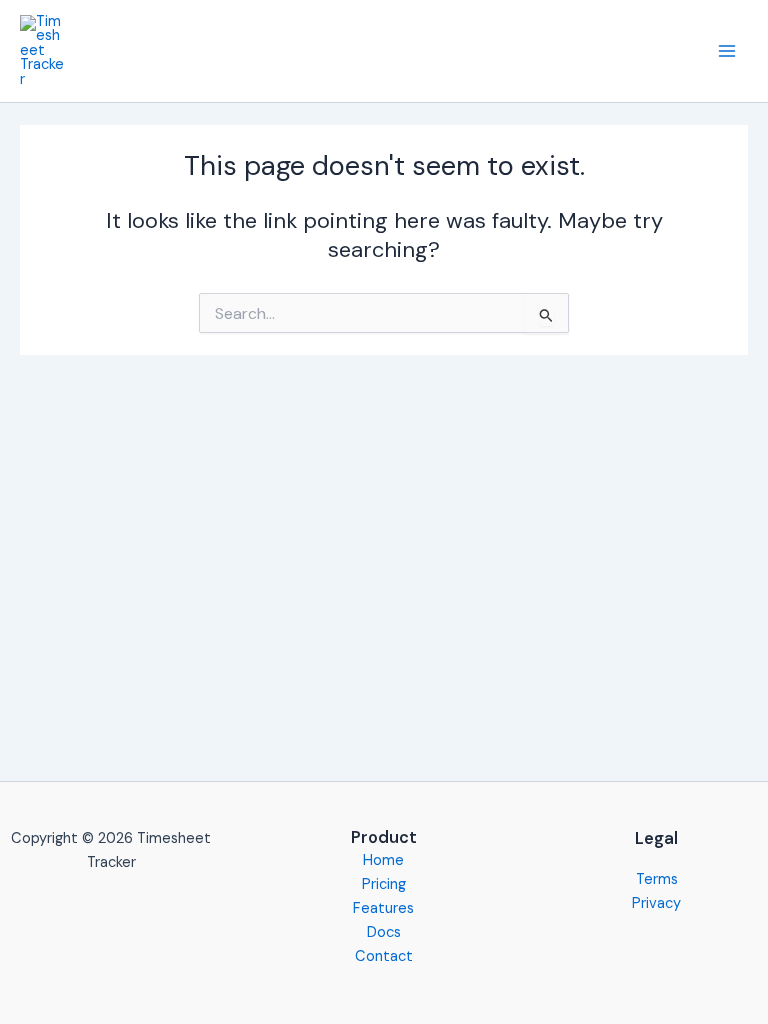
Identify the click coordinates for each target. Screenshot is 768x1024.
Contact (384, 956)
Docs (384, 932)
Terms (657, 879)
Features (383, 908)
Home (383, 860)
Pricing (384, 884)
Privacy (656, 903)
